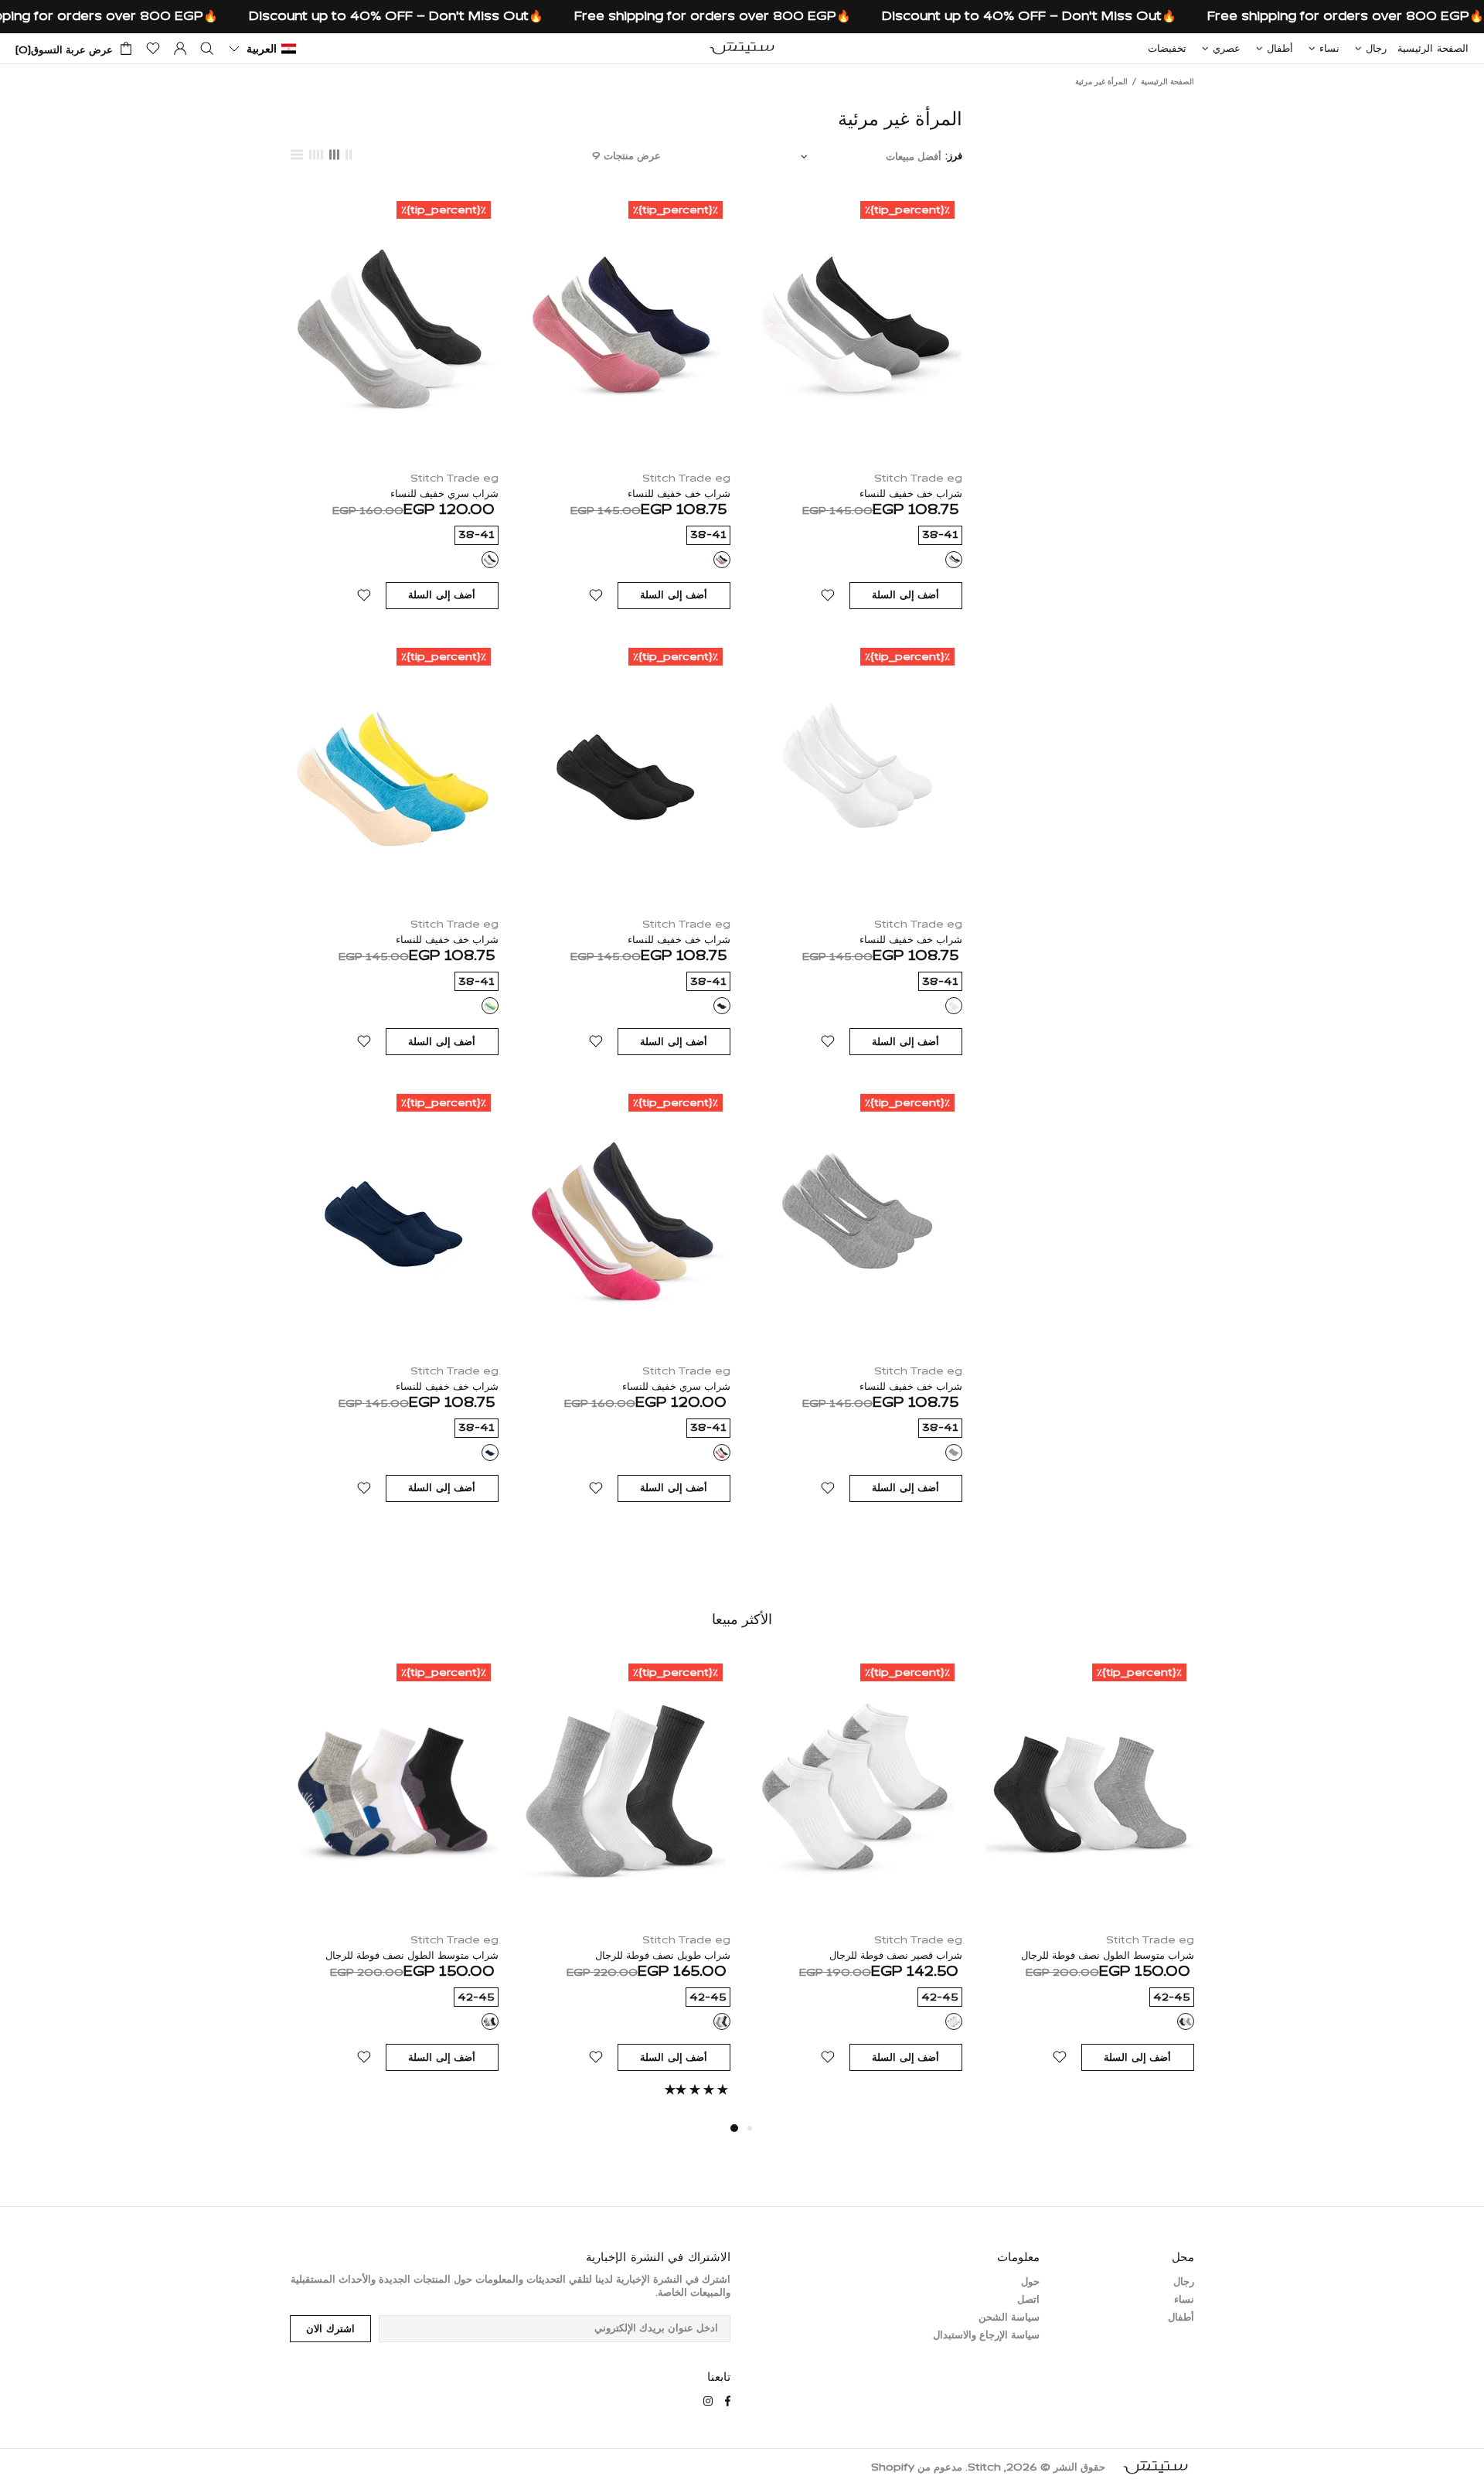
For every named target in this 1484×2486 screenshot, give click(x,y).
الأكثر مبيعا (742, 1619)
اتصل (1028, 2300)
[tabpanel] (626, 1888)
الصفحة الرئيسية (1167, 82)
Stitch (742, 48)
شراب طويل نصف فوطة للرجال (663, 1956)
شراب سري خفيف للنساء (444, 494)
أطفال (1181, 2318)
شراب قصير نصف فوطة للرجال (896, 1956)
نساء (1184, 2300)
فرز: (954, 157)
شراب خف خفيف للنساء (911, 494)
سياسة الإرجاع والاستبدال (986, 2336)
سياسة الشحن (1009, 2318)
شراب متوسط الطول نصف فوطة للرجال (1108, 1956)
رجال (1184, 2282)
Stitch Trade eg (918, 479)
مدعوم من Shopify (917, 2468)
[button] (262, 49)
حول (1030, 2282)
